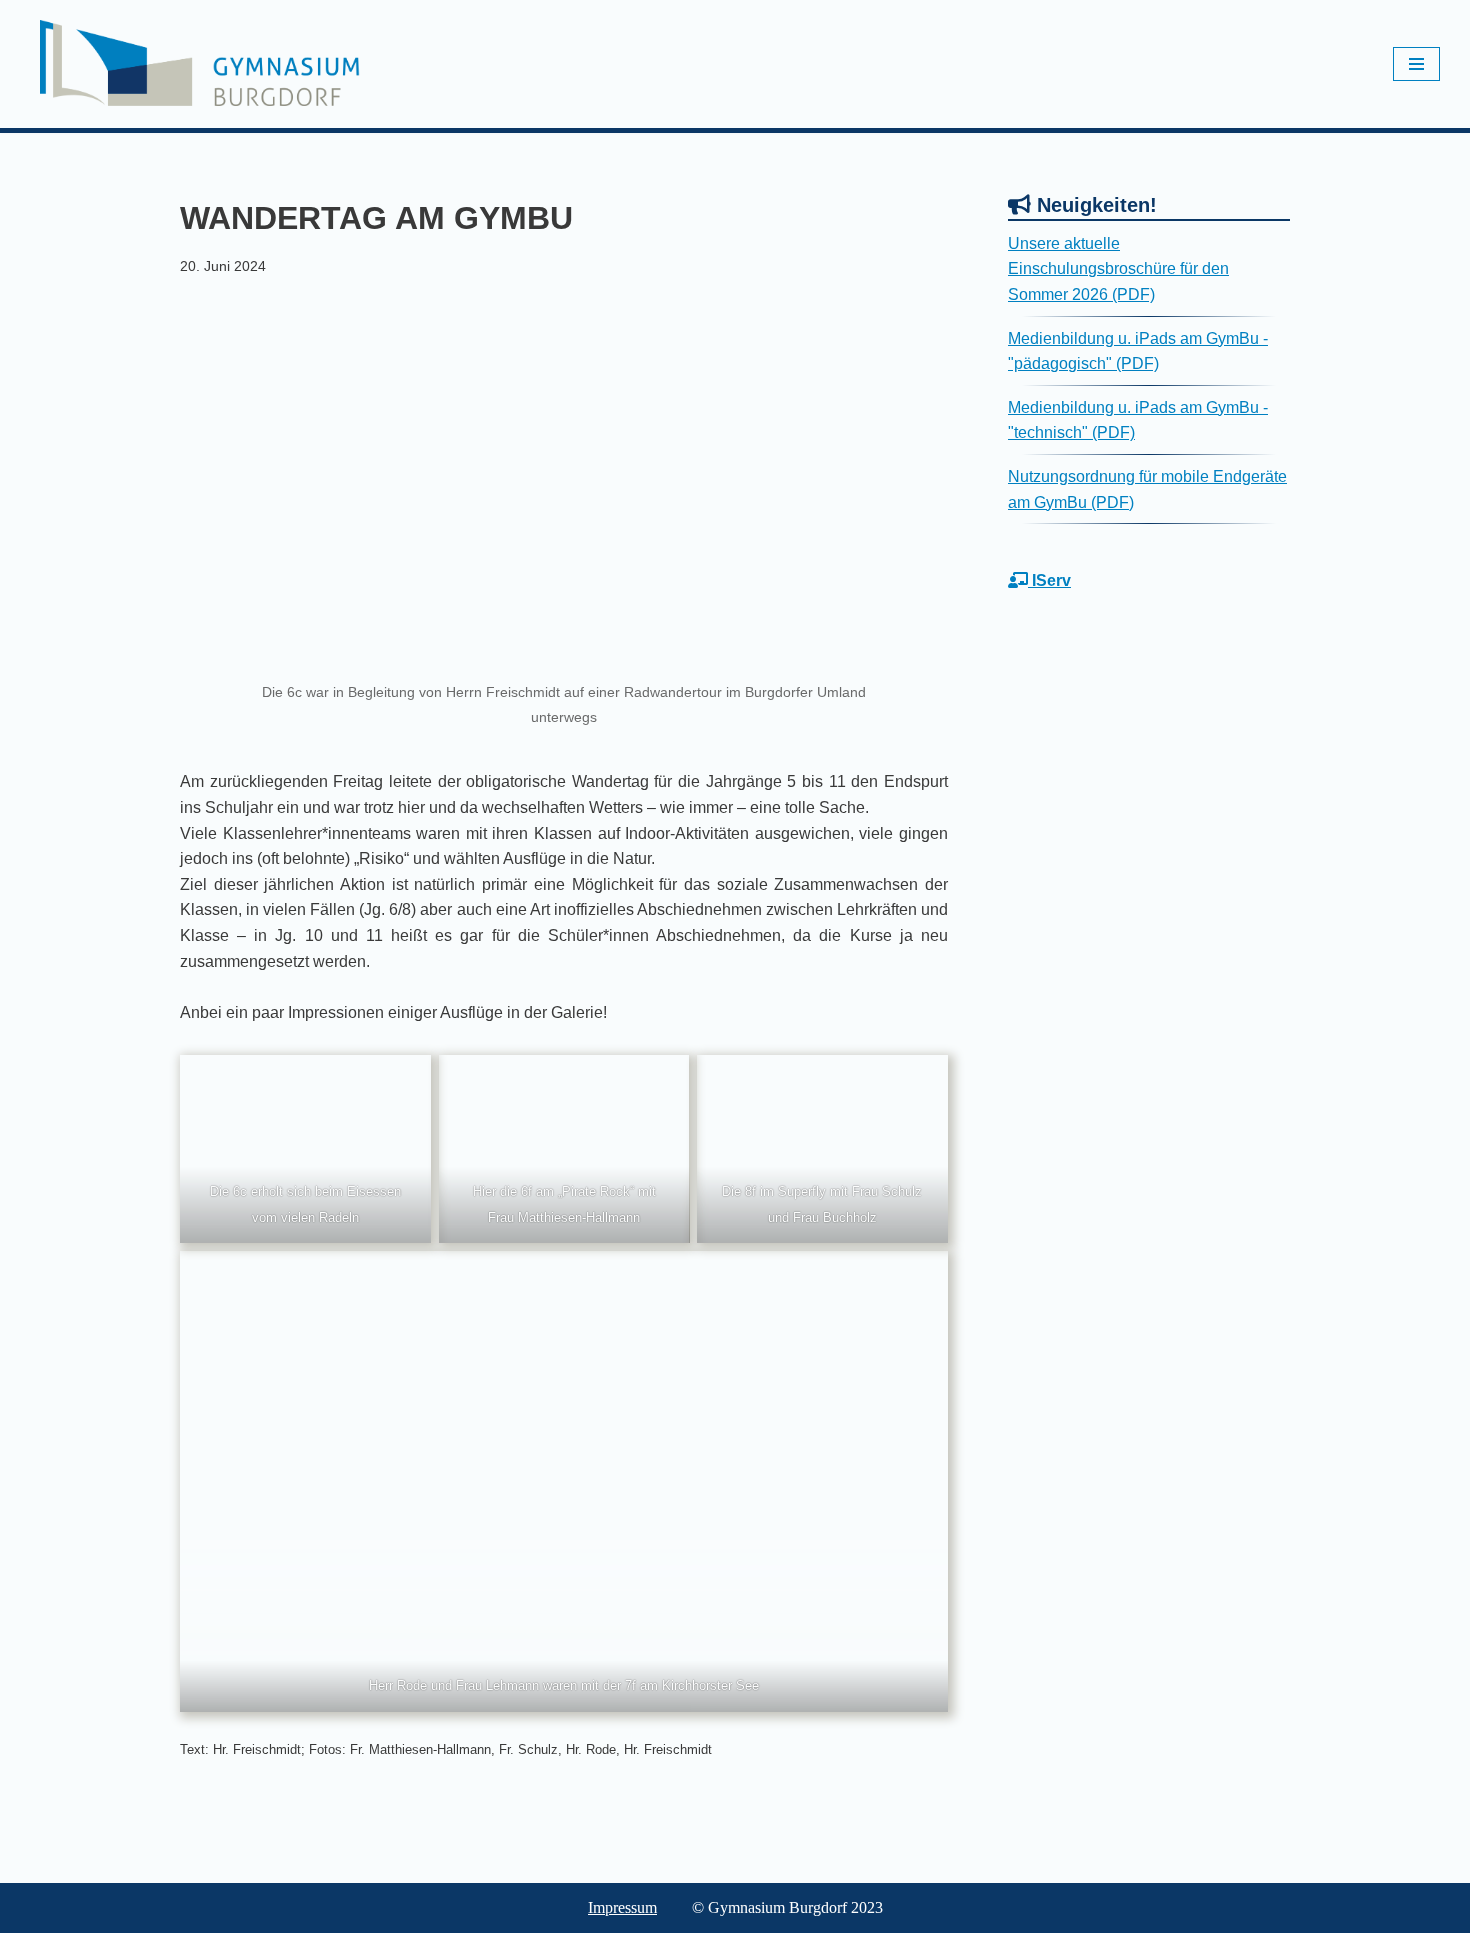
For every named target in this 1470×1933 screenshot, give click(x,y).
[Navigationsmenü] (1416, 64)
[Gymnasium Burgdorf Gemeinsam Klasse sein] (200, 63)
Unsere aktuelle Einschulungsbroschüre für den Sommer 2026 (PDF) (1118, 269)
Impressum (622, 1907)
